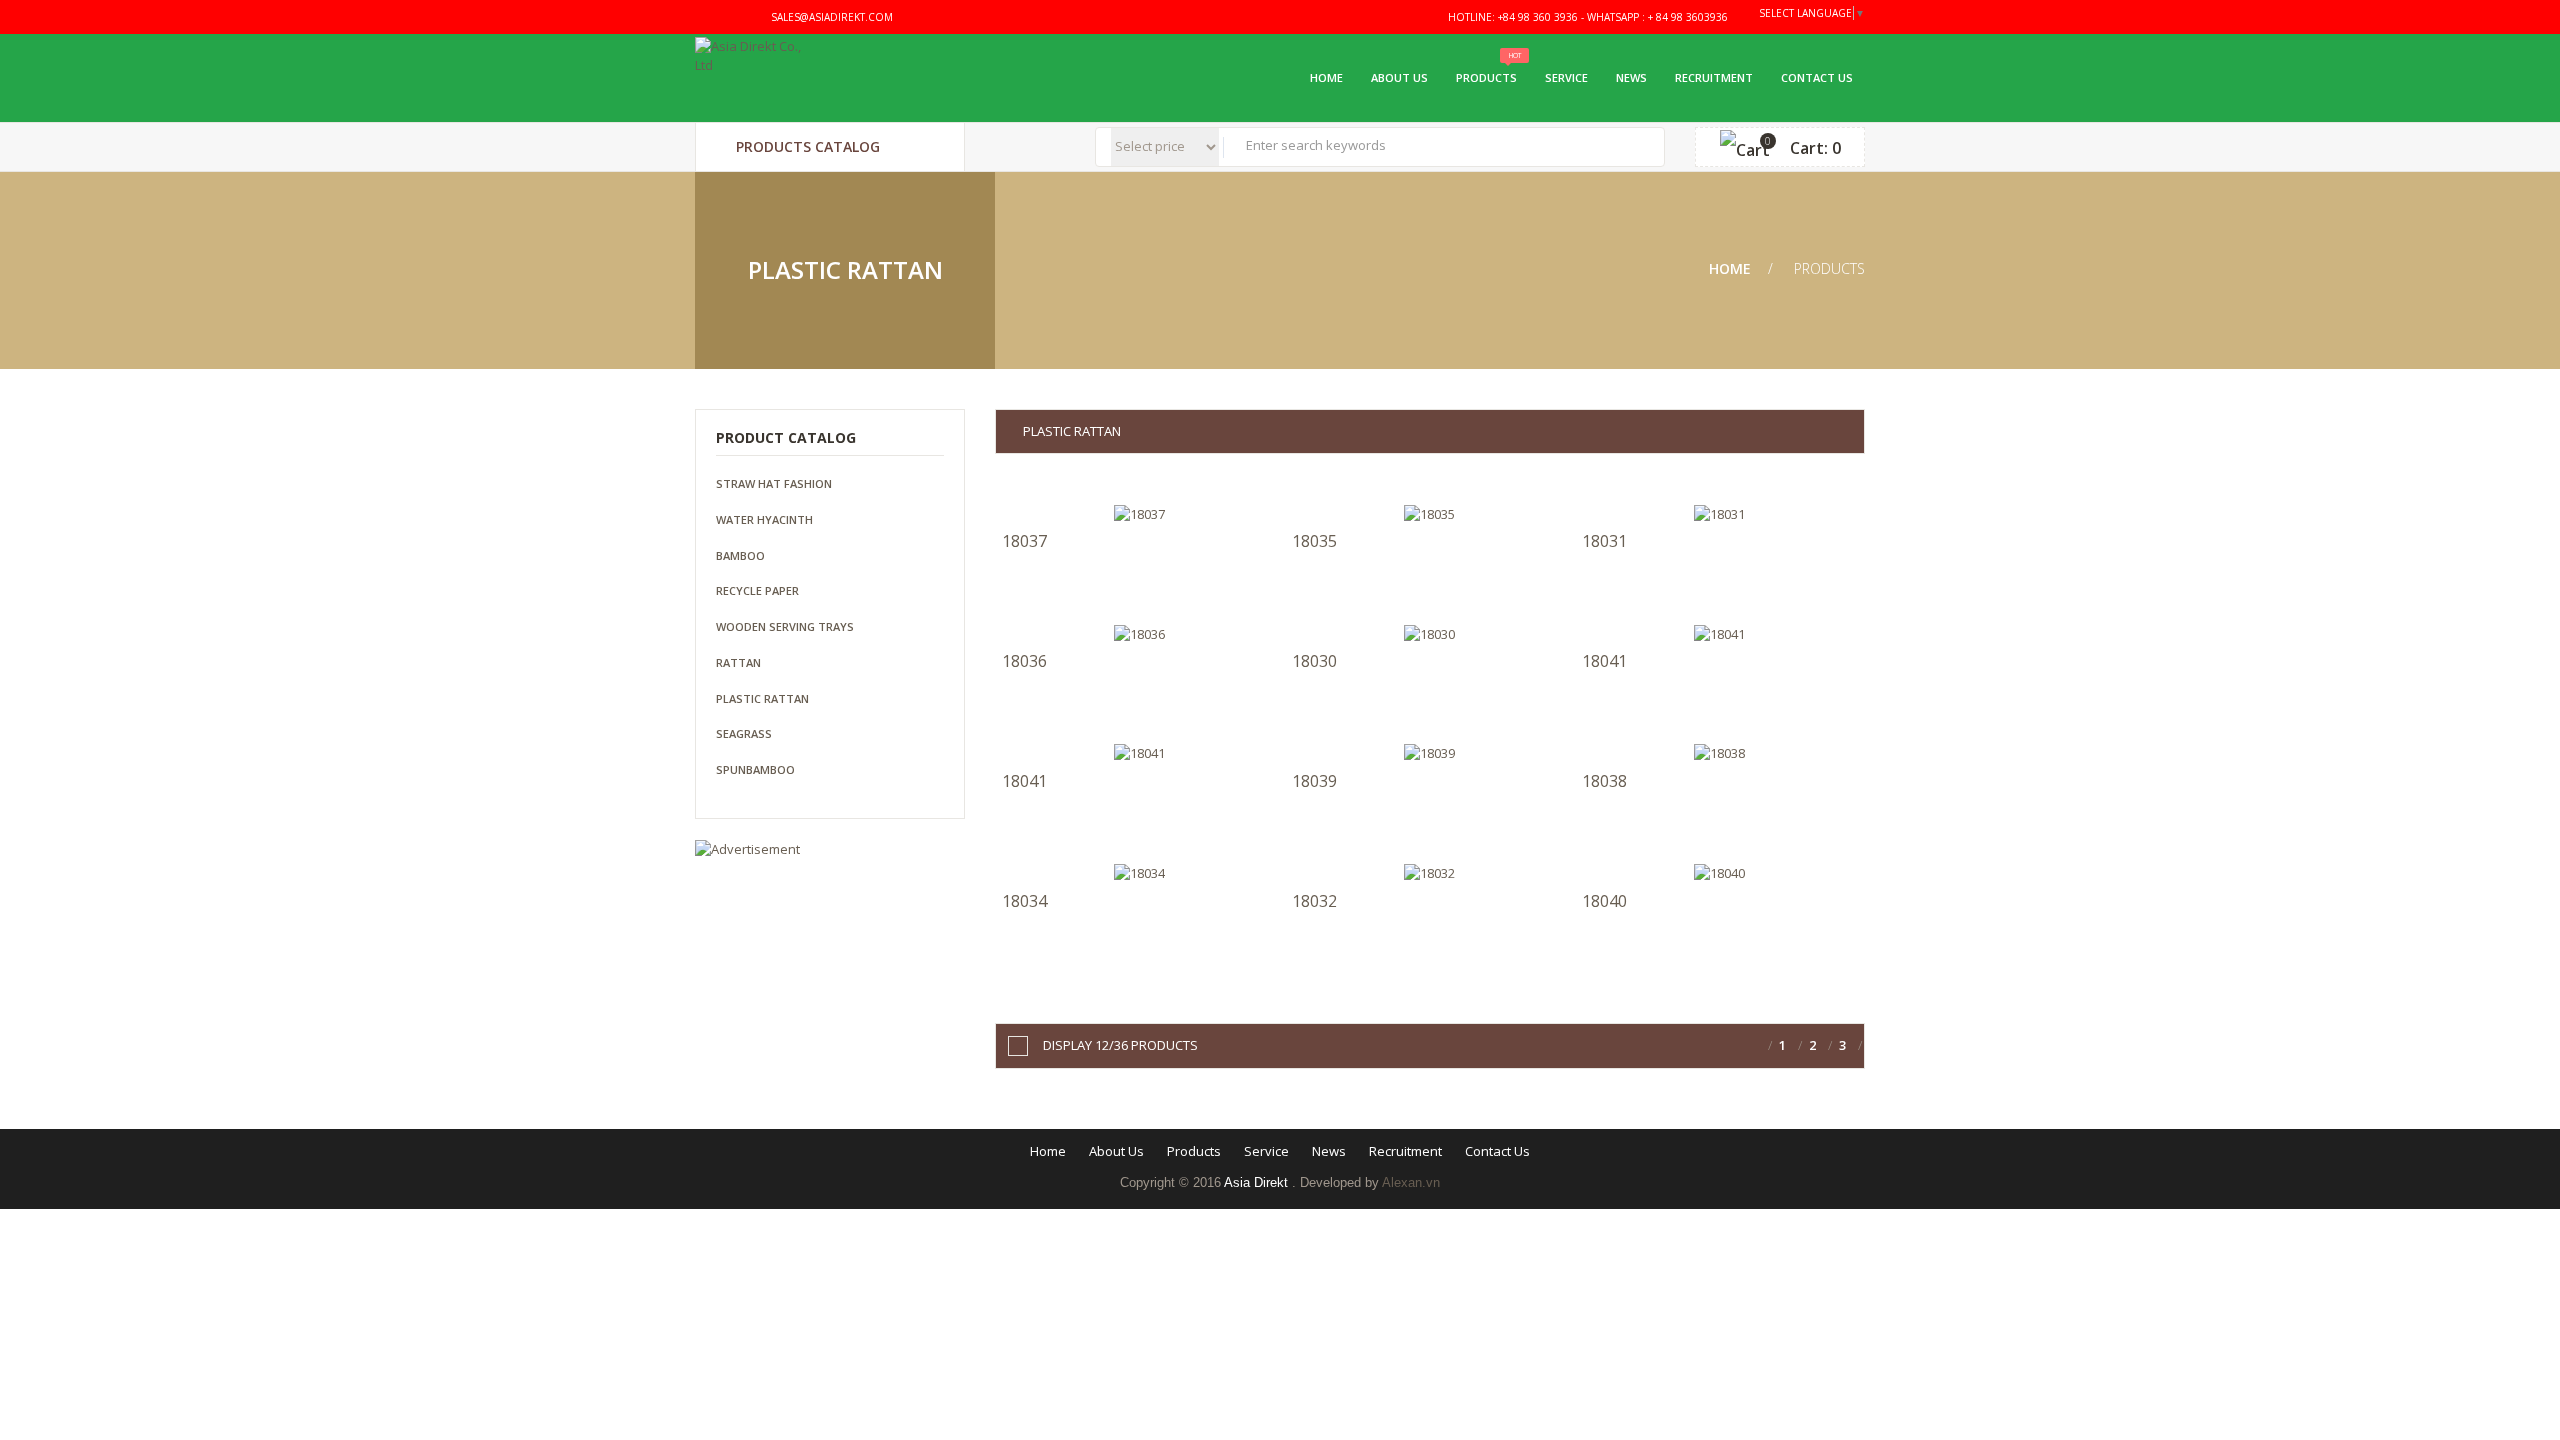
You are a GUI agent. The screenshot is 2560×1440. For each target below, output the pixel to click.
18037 (1024, 541)
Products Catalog (806, 146)
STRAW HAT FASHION (774, 483)
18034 (1024, 901)
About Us (1399, 77)
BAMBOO (740, 555)
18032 (1314, 901)
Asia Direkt (1258, 1182)
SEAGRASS (744, 733)
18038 (1604, 781)
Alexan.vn (1411, 1182)
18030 (1314, 661)
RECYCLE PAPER (757, 590)
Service (1566, 77)
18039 (1314, 781)
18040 (1604, 901)
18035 (1314, 541)
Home (1325, 77)
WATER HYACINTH (764, 519)
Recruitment (1714, 77)
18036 (1024, 661)
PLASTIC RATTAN (762, 698)
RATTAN (738, 662)
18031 (1604, 541)
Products (1486, 77)
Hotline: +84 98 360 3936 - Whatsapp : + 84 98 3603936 (1586, 17)
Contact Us (1817, 77)
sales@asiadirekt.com (830, 17)
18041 (1604, 661)
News (1631, 77)
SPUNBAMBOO (755, 769)
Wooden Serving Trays (785, 626)
